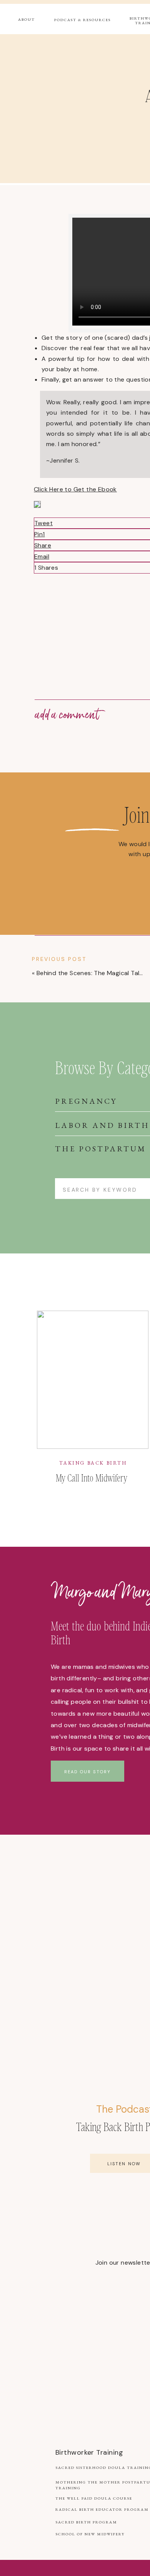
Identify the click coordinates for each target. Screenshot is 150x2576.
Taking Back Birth (93, 1463)
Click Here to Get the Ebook (75, 489)
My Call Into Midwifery (92, 1477)
